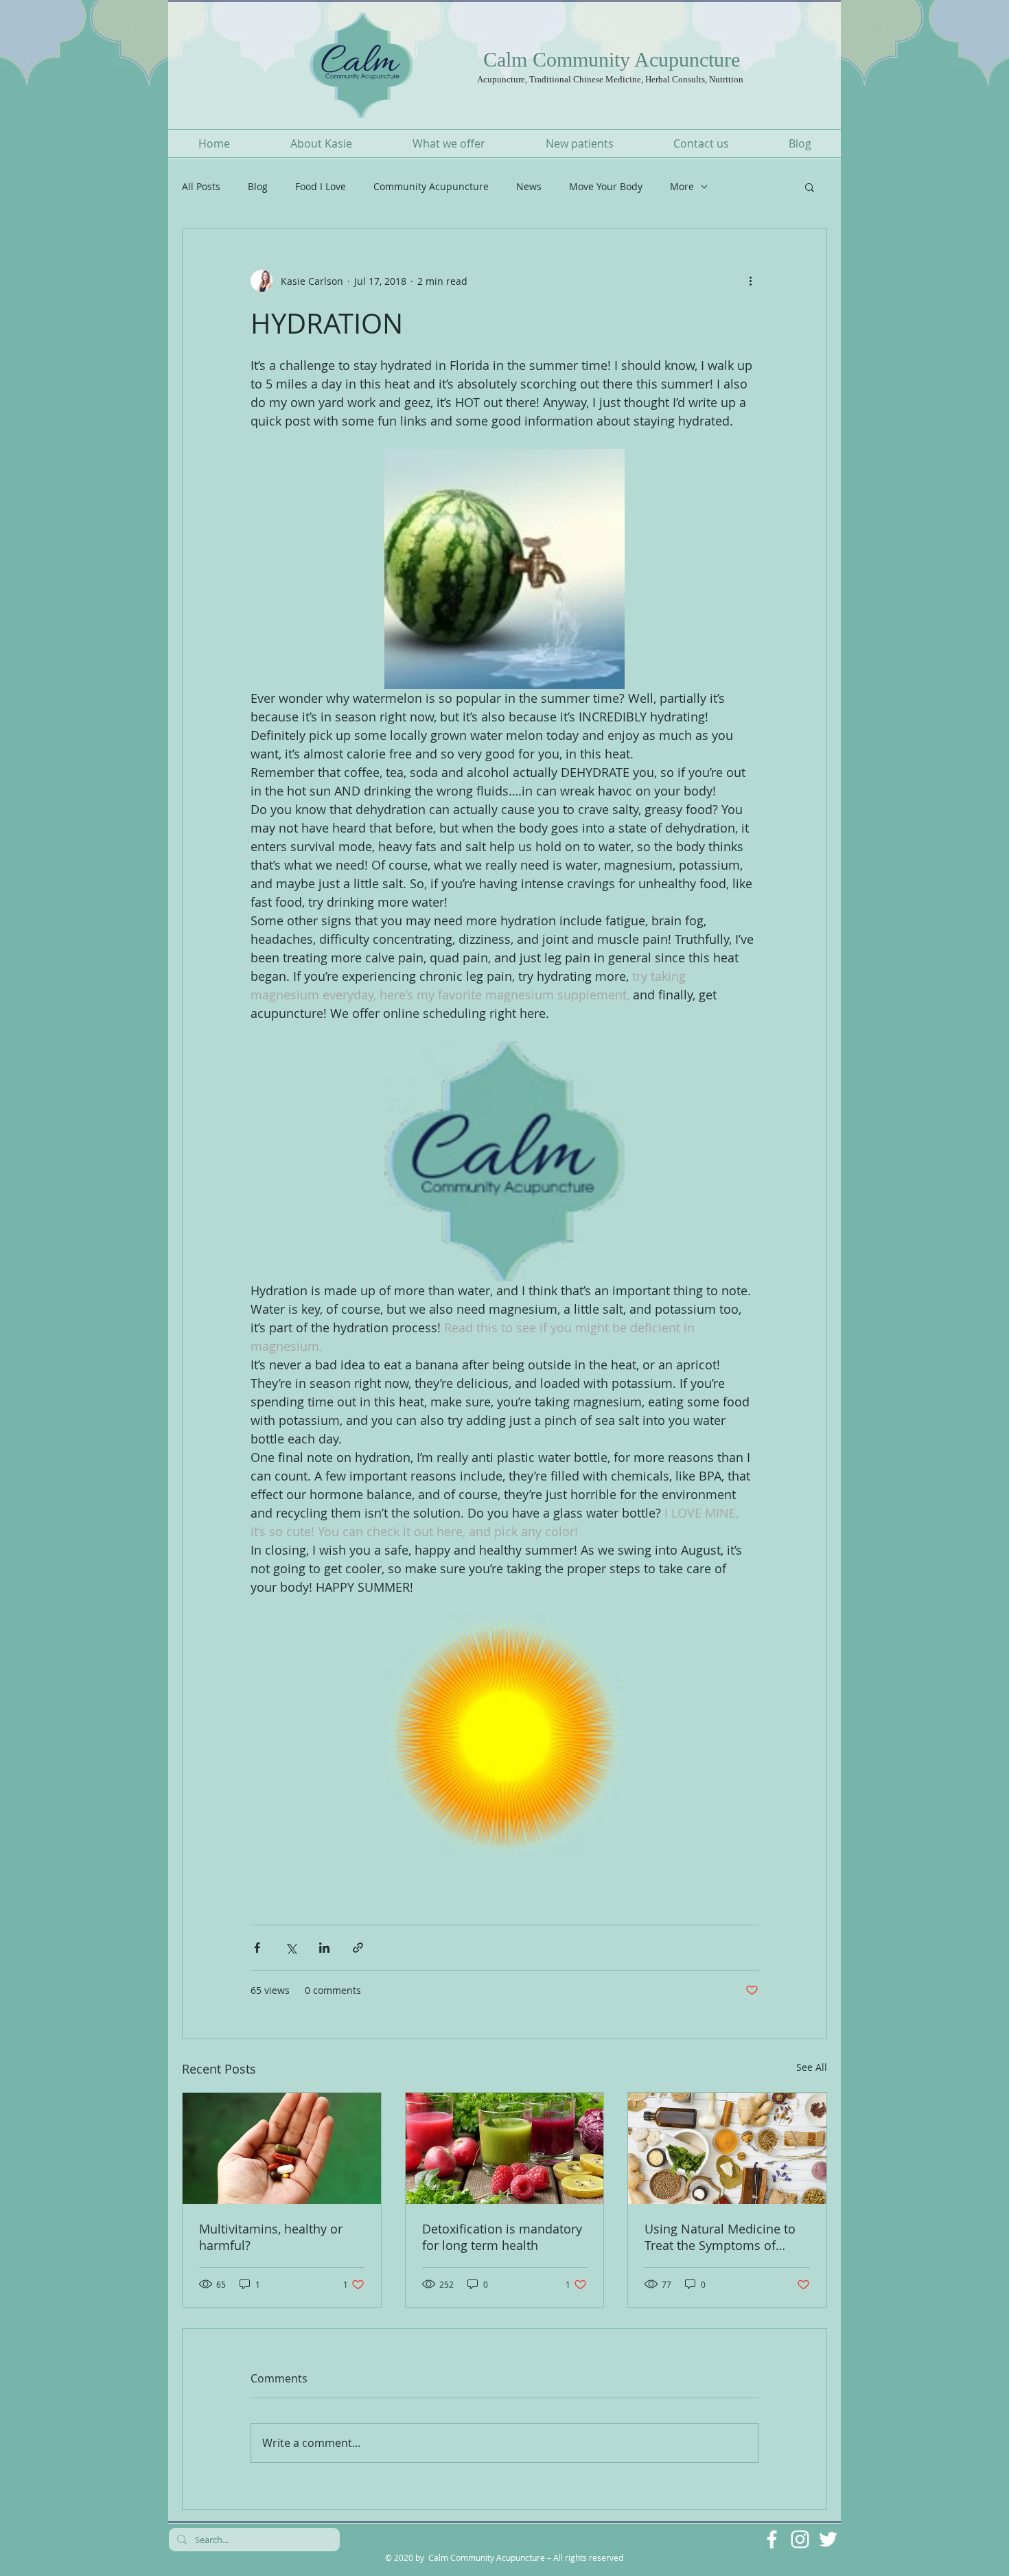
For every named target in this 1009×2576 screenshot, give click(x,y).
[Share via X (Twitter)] (291, 1948)
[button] (810, 187)
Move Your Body (606, 186)
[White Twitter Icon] (828, 2539)
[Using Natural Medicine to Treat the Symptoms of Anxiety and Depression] (727, 2148)
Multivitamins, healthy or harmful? (271, 2237)
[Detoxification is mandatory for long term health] (505, 2148)
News (529, 186)
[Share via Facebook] (257, 1948)
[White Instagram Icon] (800, 2539)
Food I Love (321, 186)
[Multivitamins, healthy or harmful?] (282, 2148)
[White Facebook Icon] (772, 2539)
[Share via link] (358, 1948)
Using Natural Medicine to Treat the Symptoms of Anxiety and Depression (720, 2237)
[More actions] (750, 281)
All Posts (201, 186)
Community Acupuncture (431, 186)
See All (812, 2067)
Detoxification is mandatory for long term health (502, 2237)
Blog (258, 186)
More (682, 186)
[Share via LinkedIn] (324, 1948)
